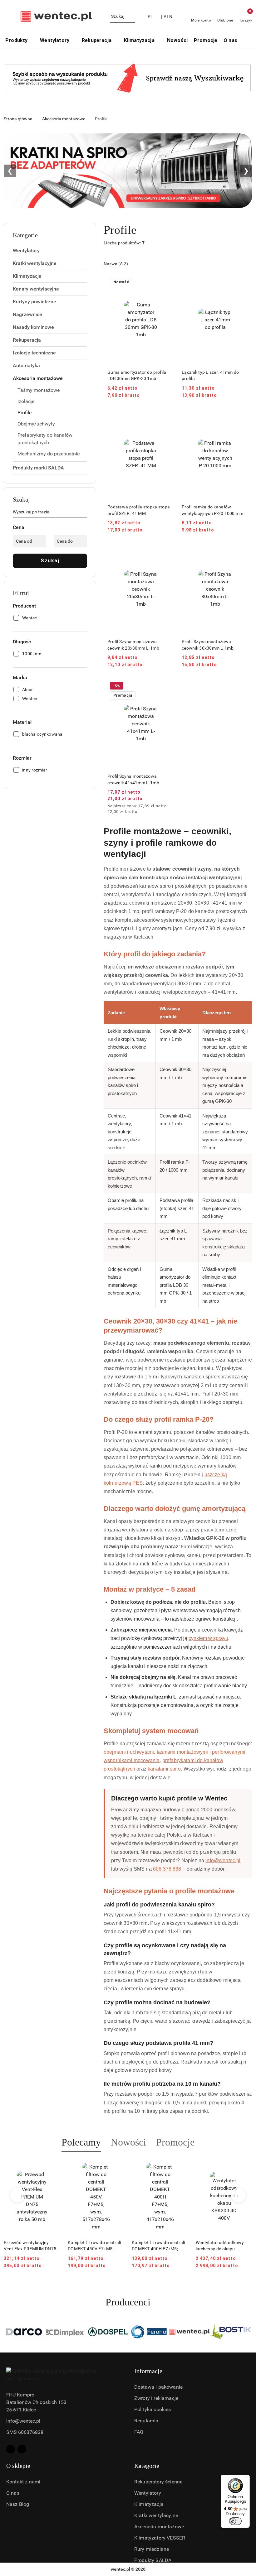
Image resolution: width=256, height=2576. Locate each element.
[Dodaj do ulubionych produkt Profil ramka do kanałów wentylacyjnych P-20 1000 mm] (241, 417)
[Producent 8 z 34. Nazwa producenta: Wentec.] (149, 2332)
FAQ (139, 2432)
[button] (247, 41)
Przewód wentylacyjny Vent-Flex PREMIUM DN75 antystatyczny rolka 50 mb (31, 2246)
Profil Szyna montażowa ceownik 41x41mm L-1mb (133, 779)
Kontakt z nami (23, 2482)
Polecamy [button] (81, 2142)
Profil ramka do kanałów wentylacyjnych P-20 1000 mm (213, 510)
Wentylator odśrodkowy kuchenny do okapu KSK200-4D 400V (220, 2246)
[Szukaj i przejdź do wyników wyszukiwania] (131, 17)
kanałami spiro (164, 1769)
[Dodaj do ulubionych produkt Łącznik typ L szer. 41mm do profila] (241, 283)
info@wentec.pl (223, 1860)
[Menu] (246, 2478)
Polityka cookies (153, 2409)
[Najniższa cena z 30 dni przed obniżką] (172, 806)
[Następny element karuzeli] (249, 2332)
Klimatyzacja (149, 2504)
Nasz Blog (18, 2504)
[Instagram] (22, 2449)
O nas (13, 2493)
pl (150, 17)
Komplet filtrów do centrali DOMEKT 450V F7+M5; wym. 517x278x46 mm (94, 2246)
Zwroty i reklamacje (156, 2398)
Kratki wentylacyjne (156, 2515)
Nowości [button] (128, 2142)
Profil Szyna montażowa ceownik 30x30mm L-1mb (208, 645)
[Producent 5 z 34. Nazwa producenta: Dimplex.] (25, 2332)
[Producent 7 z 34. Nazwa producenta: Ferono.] (107, 2332)
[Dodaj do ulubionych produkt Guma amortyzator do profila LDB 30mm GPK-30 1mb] (167, 283)
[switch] (235, 2521)
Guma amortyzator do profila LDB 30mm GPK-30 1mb (137, 375)
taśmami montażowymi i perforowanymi (201, 1752)
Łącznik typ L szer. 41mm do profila (210, 375)
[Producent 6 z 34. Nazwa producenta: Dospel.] (66, 2332)
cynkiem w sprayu (208, 1638)
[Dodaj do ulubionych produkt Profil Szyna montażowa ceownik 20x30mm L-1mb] (167, 552)
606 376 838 (167, 1869)
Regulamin (146, 2421)
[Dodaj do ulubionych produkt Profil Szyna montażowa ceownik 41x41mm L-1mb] (167, 687)
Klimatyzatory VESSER (160, 2538)
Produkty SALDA (153, 2560)
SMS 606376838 (25, 2432)
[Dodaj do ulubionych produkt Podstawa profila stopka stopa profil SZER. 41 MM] (167, 417)
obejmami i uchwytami (129, 1752)
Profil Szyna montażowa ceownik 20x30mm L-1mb (133, 645)
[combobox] (136, 264)
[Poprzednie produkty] (18, 2195)
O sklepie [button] (18, 2466)
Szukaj (50, 561)
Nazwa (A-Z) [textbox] (116, 264)
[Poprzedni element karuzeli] (7, 2332)
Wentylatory (148, 2493)
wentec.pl (121, 2569)
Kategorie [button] (147, 2466)
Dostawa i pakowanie (158, 2387)
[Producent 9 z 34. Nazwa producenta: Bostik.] (190, 2332)
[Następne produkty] (239, 2195)
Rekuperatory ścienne (158, 2482)
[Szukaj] (85, 513)
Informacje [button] (148, 2371)
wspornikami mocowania (132, 1760)
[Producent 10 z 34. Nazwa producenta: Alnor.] (231, 2332)
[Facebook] (11, 2449)
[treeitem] (50, 251)
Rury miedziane (152, 2549)
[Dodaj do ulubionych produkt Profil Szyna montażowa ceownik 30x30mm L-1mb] (241, 552)
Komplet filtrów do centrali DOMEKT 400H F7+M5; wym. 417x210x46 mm (158, 2246)
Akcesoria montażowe (159, 2527)
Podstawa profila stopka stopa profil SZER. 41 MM (139, 510)
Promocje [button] (175, 2142)
